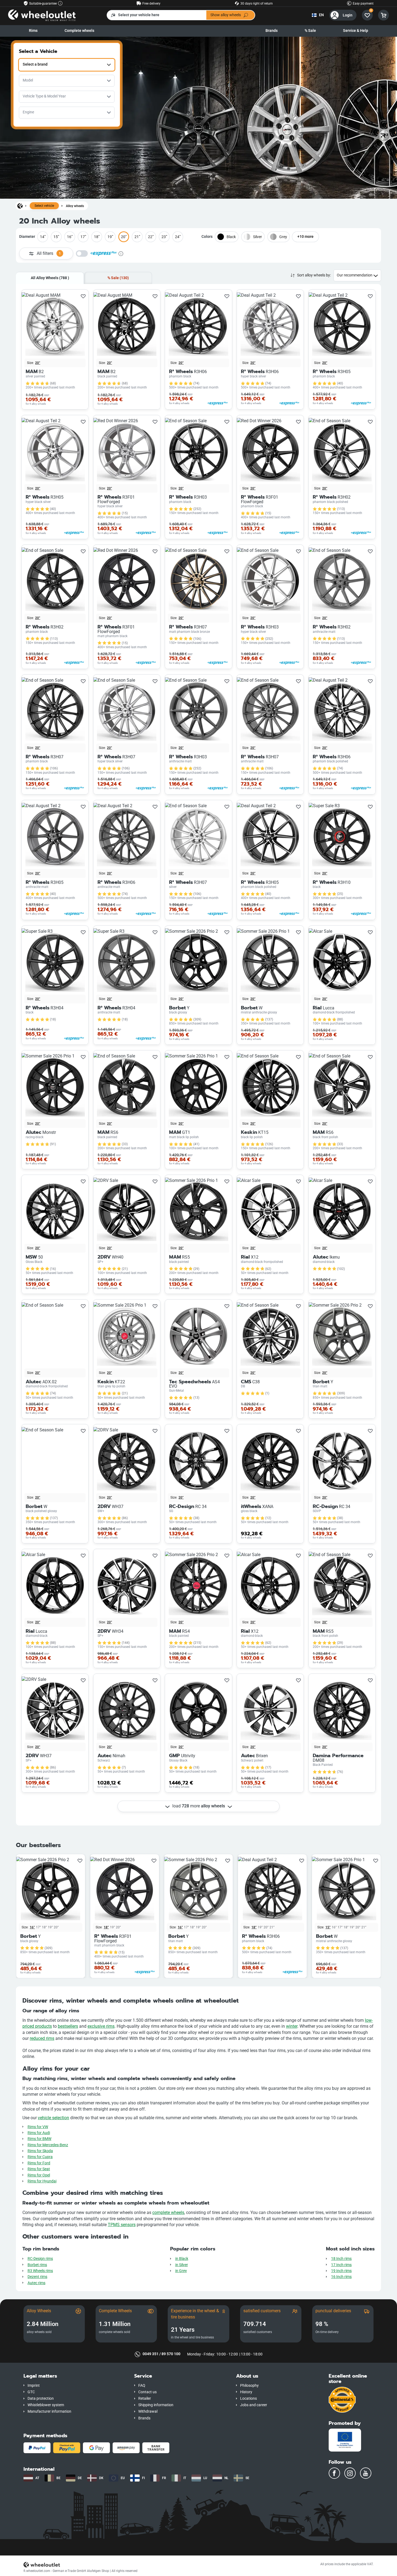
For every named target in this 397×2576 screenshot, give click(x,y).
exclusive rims (101, 2026)
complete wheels (168, 2212)
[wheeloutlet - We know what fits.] (42, 15)
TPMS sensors (122, 2225)
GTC (31, 2392)
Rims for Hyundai (42, 2181)
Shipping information (156, 2405)
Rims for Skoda (40, 2151)
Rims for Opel (39, 2175)
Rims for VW (38, 2127)
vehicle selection (53, 2118)
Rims (33, 31)
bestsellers (68, 2026)
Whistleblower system (46, 2405)
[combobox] (67, 65)
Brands (272, 31)
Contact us (147, 2392)
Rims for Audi (39, 2133)
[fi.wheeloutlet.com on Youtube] (366, 2473)
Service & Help (356, 31)
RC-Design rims (40, 2259)
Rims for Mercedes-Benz (48, 2145)
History (246, 2392)
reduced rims (42, 2038)
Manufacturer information (49, 2411)
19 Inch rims (341, 2271)
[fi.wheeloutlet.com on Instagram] (350, 2473)
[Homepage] (20, 206)
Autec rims (36, 2283)
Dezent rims (37, 2277)
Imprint (34, 2386)
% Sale (310, 31)
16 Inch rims (341, 2277)
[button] (75, 2376)
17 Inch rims (341, 2265)
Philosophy (249, 2386)
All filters (49, 253)
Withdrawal (148, 2411)
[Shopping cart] (383, 15)
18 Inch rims (341, 2259)
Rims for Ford (39, 2163)
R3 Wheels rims (40, 2271)
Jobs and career (254, 2405)
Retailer (145, 2398)
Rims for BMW (39, 2139)
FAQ (142, 2386)
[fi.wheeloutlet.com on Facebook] (334, 2473)
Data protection (41, 2398)
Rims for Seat (39, 2169)
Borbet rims (37, 2265)
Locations (248, 2398)
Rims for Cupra (40, 2157)
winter (292, 2026)
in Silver (182, 2265)
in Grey (181, 2271)
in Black (182, 2259)
